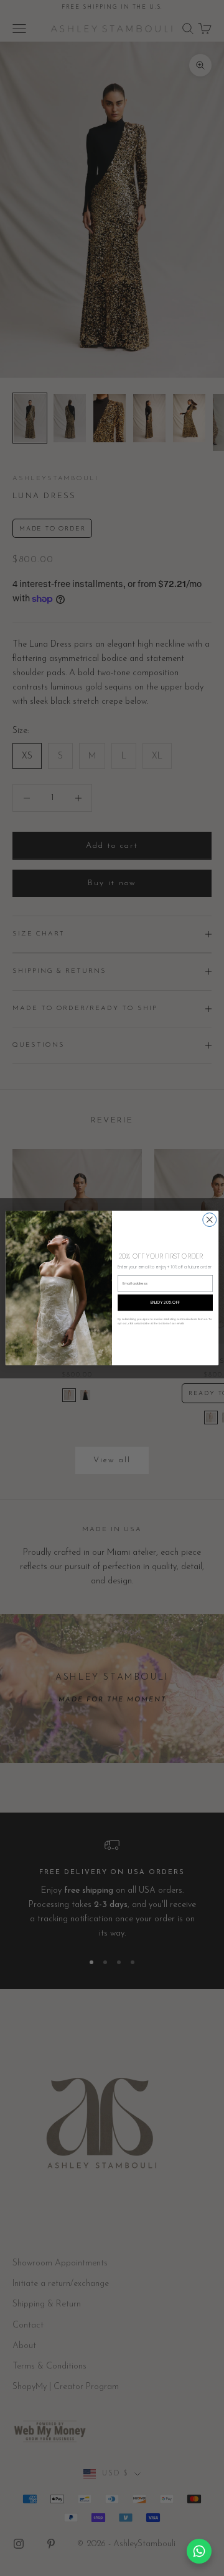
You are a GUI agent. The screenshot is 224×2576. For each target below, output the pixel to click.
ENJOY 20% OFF (165, 1303)
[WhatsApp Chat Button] (199, 2551)
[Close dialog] (210, 1220)
